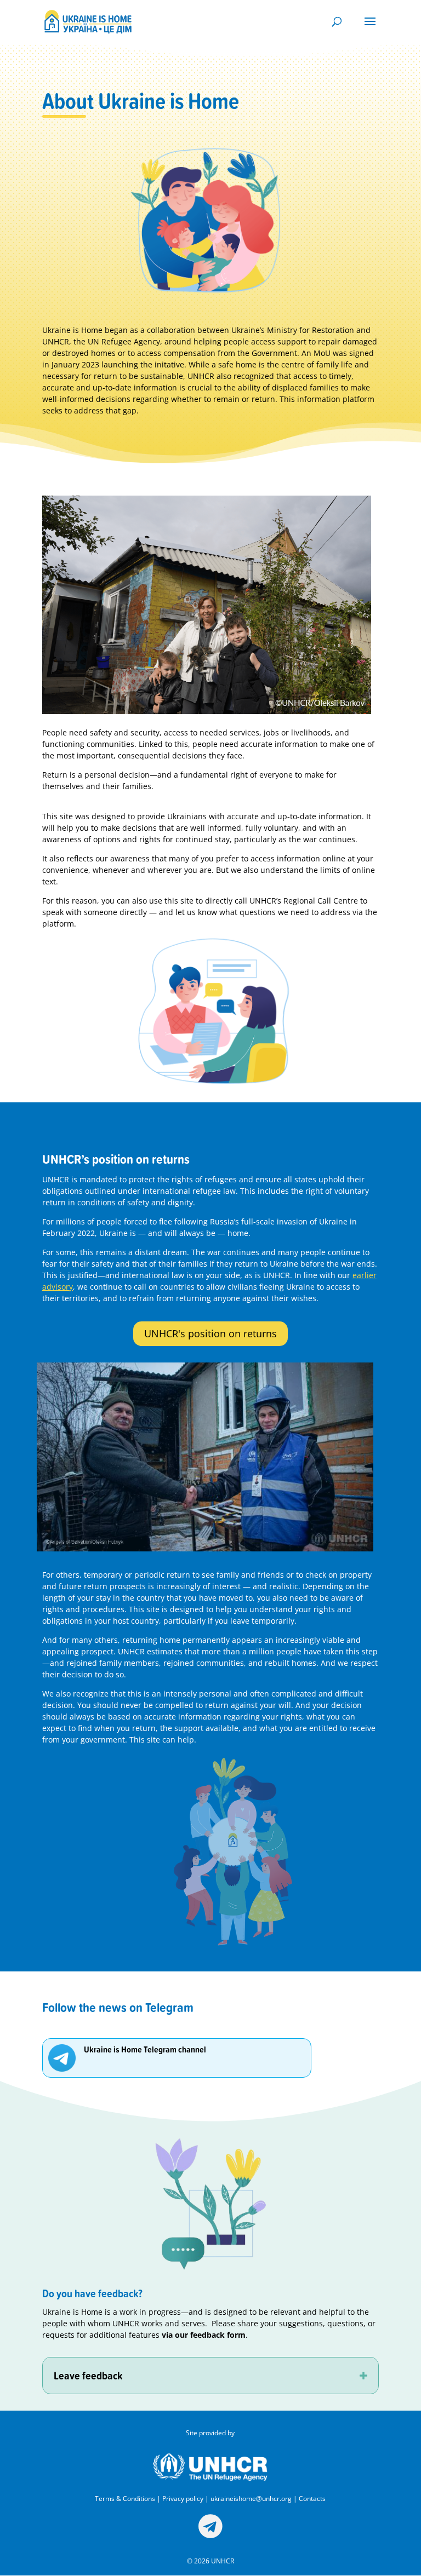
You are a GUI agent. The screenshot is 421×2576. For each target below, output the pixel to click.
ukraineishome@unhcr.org (251, 2499)
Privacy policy (183, 2499)
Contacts (312, 2499)
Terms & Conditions (125, 2499)
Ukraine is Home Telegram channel (145, 2049)
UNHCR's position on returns (210, 1333)
